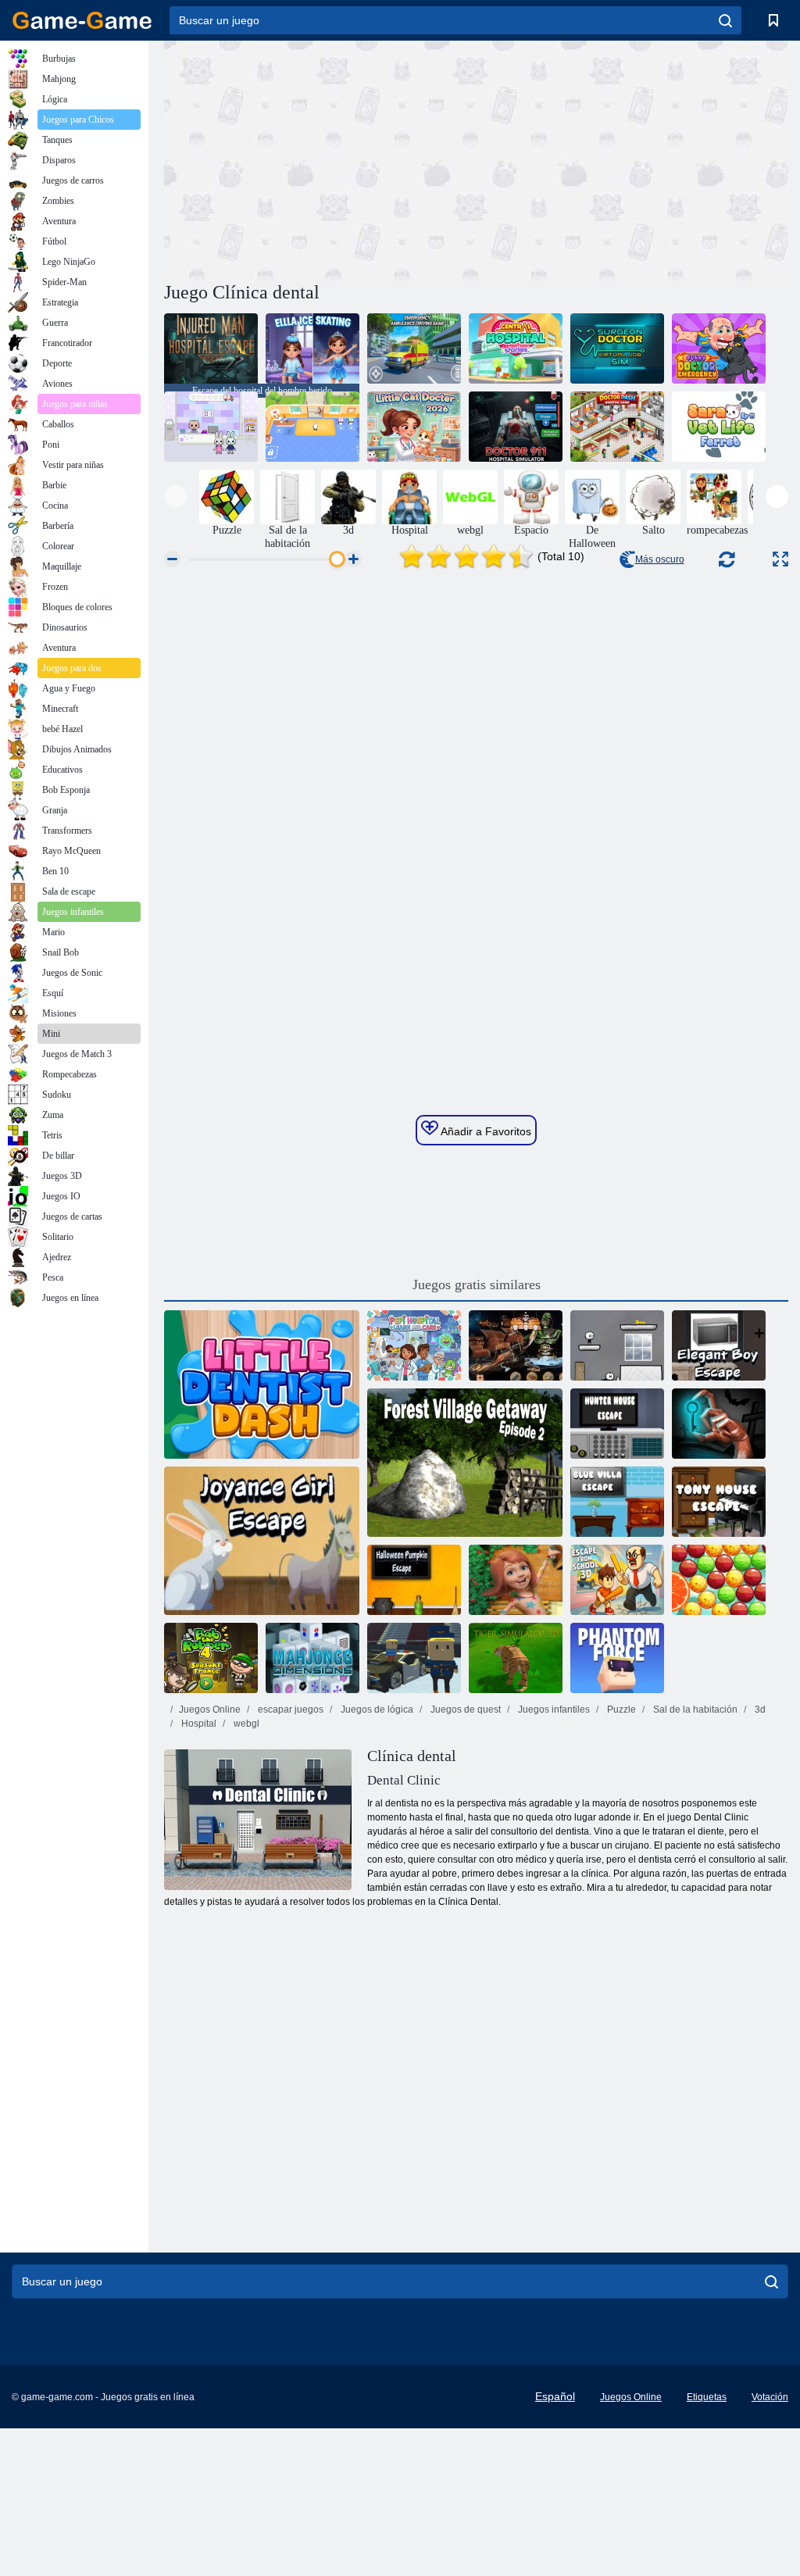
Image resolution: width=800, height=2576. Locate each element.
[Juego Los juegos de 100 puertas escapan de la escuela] (516, 1580)
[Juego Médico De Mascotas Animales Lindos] (312, 427)
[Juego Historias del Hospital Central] (516, 348)
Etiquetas (707, 2397)
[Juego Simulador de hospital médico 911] (516, 427)
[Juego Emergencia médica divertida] (719, 348)
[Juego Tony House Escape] (719, 1502)
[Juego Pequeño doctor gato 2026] (414, 427)
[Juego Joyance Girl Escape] (262, 1541)
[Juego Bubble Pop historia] (719, 1580)
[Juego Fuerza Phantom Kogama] (617, 1658)
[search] (725, 20)
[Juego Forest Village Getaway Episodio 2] (465, 1463)
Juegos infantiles (553, 1710)
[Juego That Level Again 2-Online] (617, 1345)
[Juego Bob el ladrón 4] (211, 1658)
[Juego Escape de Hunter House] (617, 1424)
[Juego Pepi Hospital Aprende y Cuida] (414, 1345)
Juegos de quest (464, 1710)
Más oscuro (660, 559)
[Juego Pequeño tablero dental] (262, 1384)
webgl (245, 1724)
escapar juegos (289, 1710)
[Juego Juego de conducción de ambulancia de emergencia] (414, 348)
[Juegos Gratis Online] (82, 20)
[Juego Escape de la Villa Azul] (617, 1502)
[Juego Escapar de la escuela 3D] (617, 1580)
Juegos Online (210, 1710)
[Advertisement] (320, 159)
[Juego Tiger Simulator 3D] (516, 1658)
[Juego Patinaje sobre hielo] (312, 348)
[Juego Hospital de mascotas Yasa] (211, 427)
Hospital (198, 1724)
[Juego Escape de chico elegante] (719, 1345)
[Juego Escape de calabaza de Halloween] (414, 1580)
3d (759, 1710)
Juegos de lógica (376, 1710)
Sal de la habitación (694, 1710)
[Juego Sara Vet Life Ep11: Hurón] (719, 427)
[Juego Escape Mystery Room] (719, 1424)
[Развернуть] (780, 559)
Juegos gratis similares (477, 1284)
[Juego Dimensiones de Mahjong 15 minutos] (312, 1658)
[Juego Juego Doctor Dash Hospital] (617, 427)
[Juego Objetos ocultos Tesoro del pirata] (516, 1345)
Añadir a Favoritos (485, 1131)
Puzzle (620, 1710)
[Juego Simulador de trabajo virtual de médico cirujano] (617, 348)
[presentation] (175, 497)
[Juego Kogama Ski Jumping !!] (414, 1658)
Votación (770, 2397)
